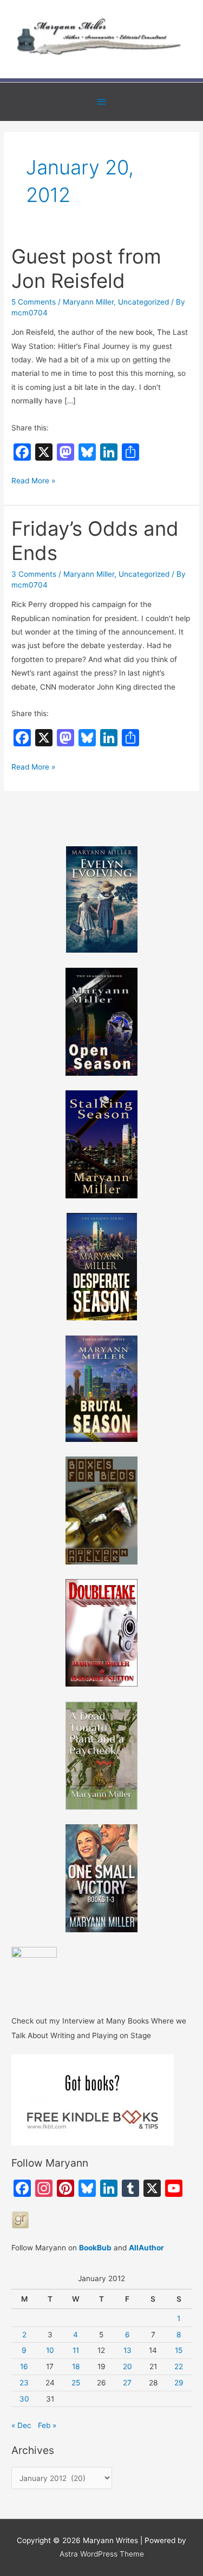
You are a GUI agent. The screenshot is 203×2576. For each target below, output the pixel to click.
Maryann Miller (88, 302)
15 (179, 2350)
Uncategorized (143, 302)
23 (24, 2383)
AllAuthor (146, 2248)
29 (179, 2383)
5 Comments (34, 302)
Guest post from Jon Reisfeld (86, 269)
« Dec (21, 2425)
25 (76, 2383)
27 (127, 2383)
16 (24, 2366)
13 (127, 2350)
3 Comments (34, 574)
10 (50, 2350)
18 (76, 2366)
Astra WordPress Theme (102, 2554)
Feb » (47, 2425)
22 (179, 2366)
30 (24, 2399)
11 (76, 2350)
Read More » (33, 482)
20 (127, 2366)
